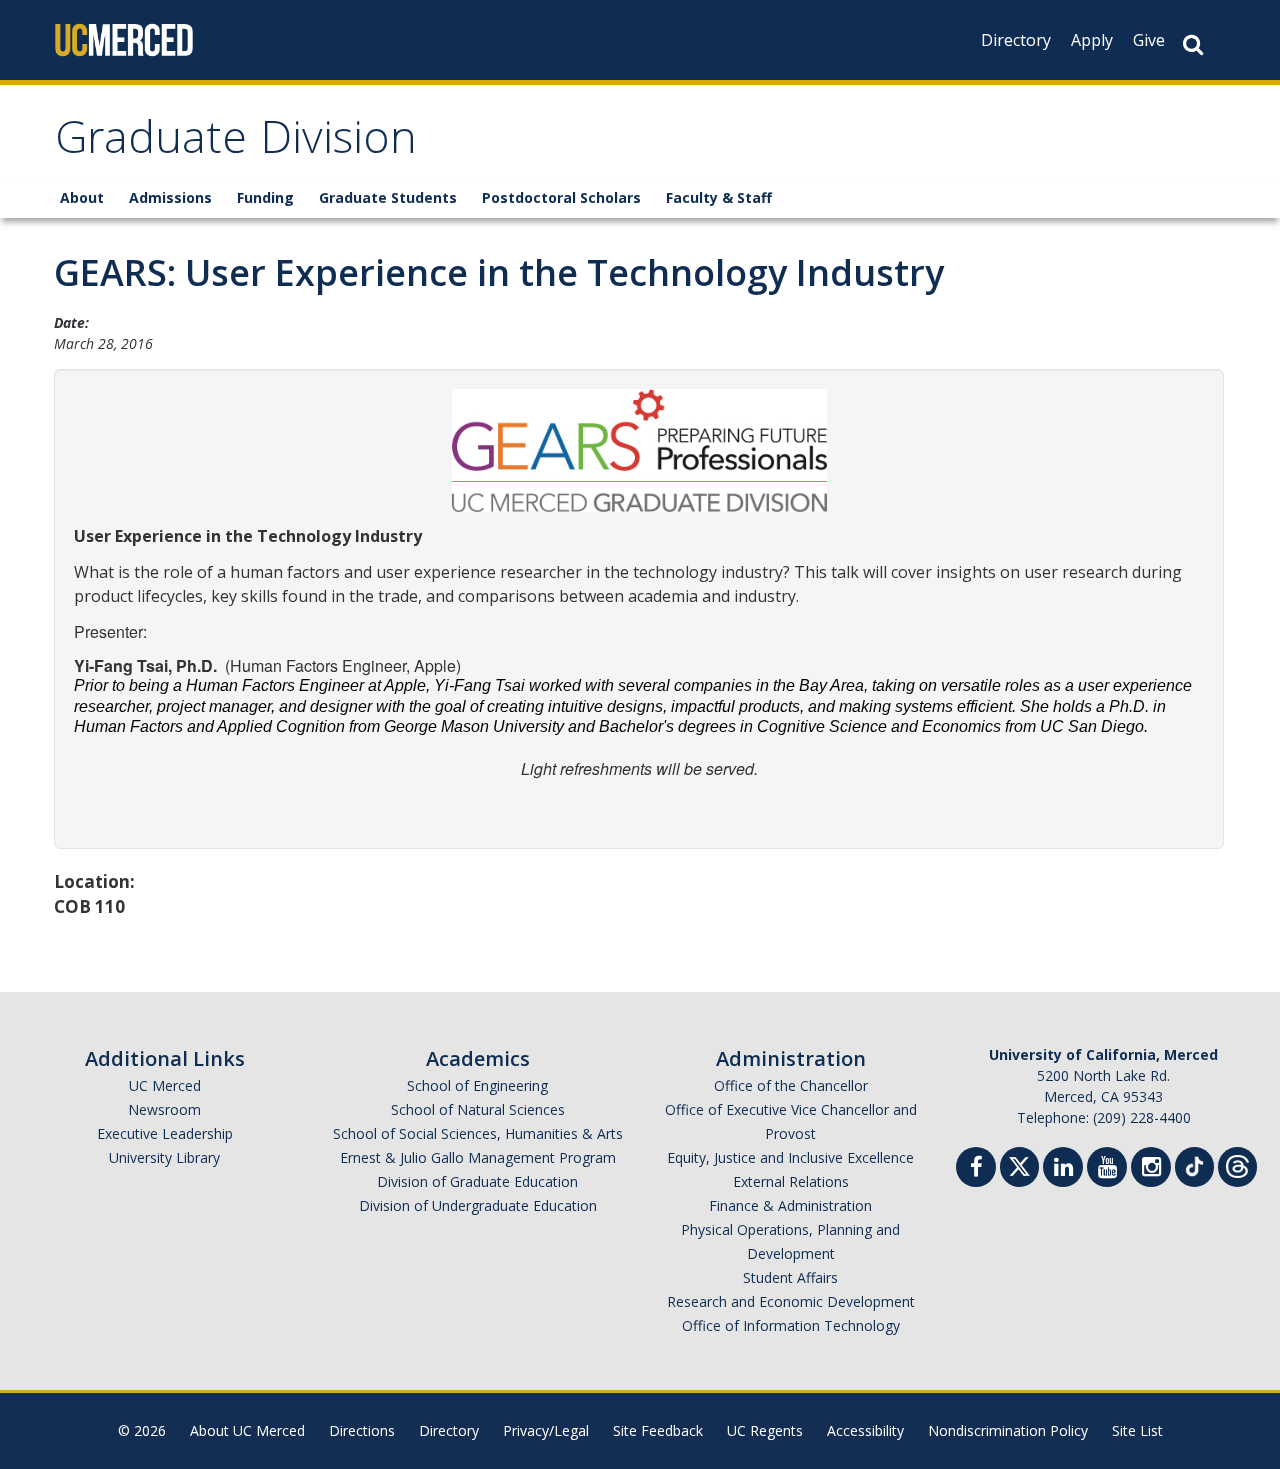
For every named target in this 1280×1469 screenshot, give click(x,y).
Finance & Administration (790, 1205)
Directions (362, 1430)
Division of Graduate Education (477, 1181)
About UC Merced (247, 1430)
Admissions (170, 197)
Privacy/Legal (546, 1430)
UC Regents (765, 1430)
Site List (1137, 1430)
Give (1149, 40)
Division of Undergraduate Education (478, 1205)
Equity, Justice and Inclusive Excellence (790, 1157)
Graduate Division (236, 143)
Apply (1092, 40)
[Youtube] (1107, 1169)
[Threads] (1237, 1164)
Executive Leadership (165, 1133)
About (82, 197)
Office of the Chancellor (791, 1085)
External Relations (791, 1181)
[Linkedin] (1063, 1169)
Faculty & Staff (719, 197)
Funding (265, 197)
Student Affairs (790, 1277)
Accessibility (865, 1430)
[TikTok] (1194, 1164)
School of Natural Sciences (478, 1109)
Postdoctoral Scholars (561, 197)
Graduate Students (388, 197)
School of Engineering (477, 1085)
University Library (164, 1157)
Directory (1016, 40)
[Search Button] (1193, 44)
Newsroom (164, 1109)
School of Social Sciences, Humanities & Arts (478, 1133)
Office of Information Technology (791, 1325)
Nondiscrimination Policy (1008, 1430)
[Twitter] (1019, 1164)
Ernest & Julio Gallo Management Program (478, 1157)
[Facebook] (976, 1169)
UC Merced (165, 1085)
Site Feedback (658, 1430)
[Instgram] (1151, 1169)
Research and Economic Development (791, 1301)
